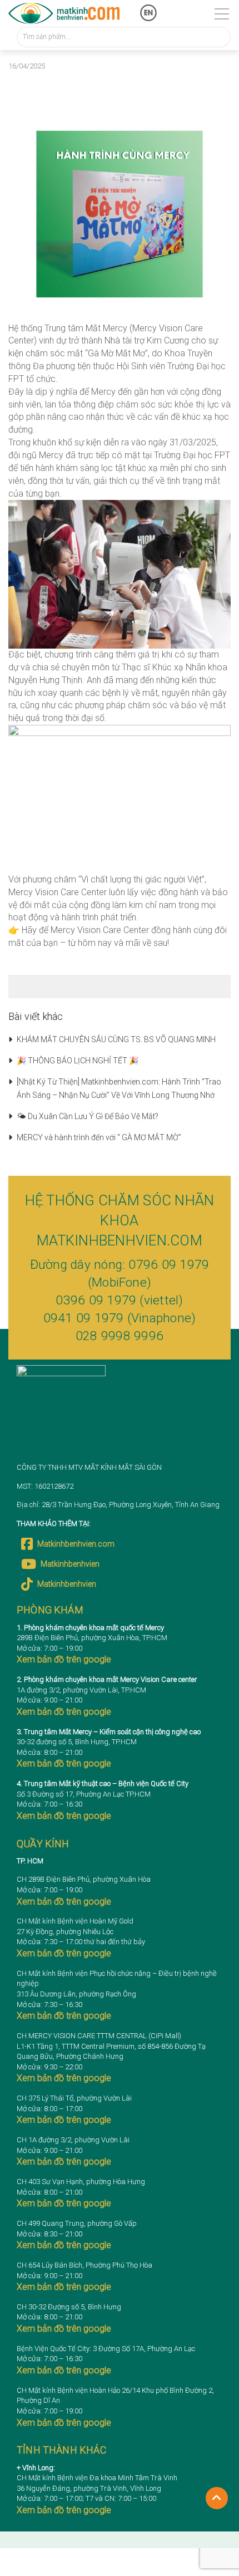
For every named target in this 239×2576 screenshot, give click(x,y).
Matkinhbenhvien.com (76, 1544)
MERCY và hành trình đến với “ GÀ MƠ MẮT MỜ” (99, 1137)
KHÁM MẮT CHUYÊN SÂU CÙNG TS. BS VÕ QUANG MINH (116, 1039)
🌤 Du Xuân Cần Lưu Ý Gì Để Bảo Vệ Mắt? (88, 1116)
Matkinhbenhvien (70, 1564)
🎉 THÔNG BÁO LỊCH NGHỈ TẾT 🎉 (78, 1061)
